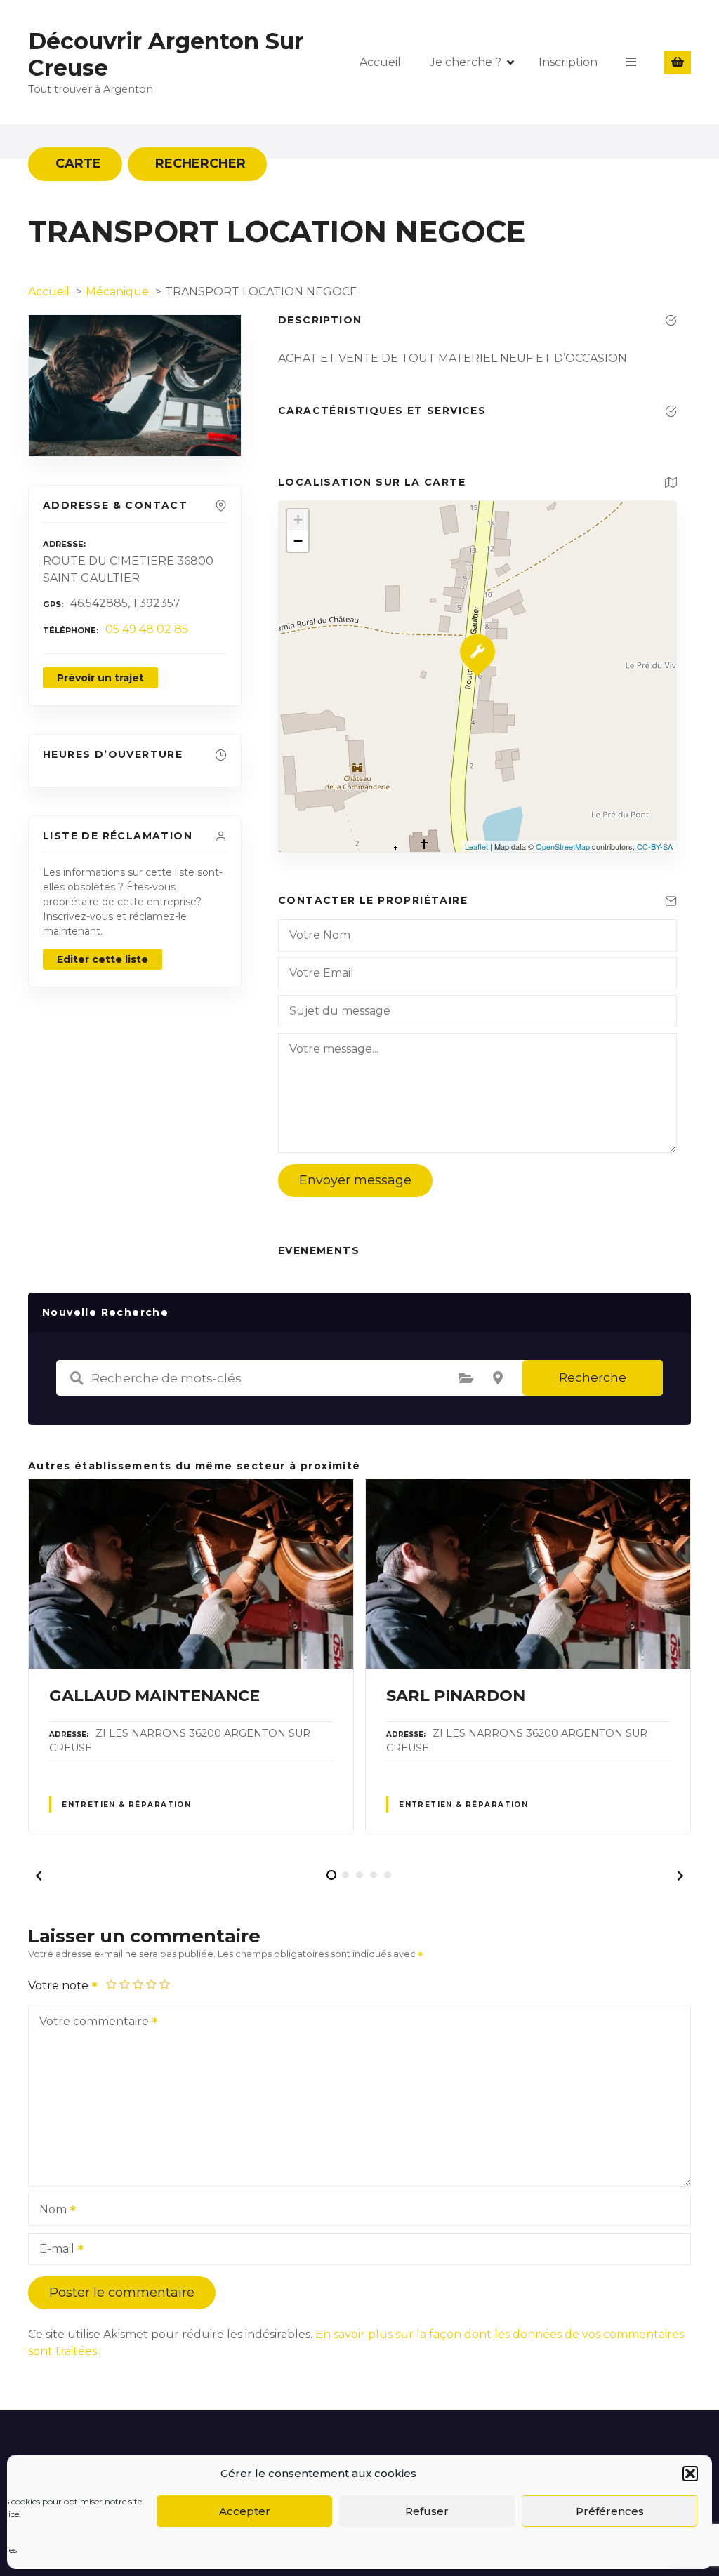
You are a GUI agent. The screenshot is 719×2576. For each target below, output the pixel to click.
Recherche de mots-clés (77, 1378)
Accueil (380, 62)
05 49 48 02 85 (147, 629)
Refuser (427, 2511)
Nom (49, 2211)
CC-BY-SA (655, 846)
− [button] (298, 541)
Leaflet (476, 846)
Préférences (610, 2511)
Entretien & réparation (126, 1804)
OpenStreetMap (563, 846)
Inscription (568, 62)
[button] (690, 2474)
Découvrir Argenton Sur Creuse (166, 54)
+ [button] (298, 520)
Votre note (60, 1986)
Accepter (245, 2511)
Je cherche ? (466, 62)
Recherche (593, 1377)
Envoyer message (355, 1180)
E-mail (53, 2250)
